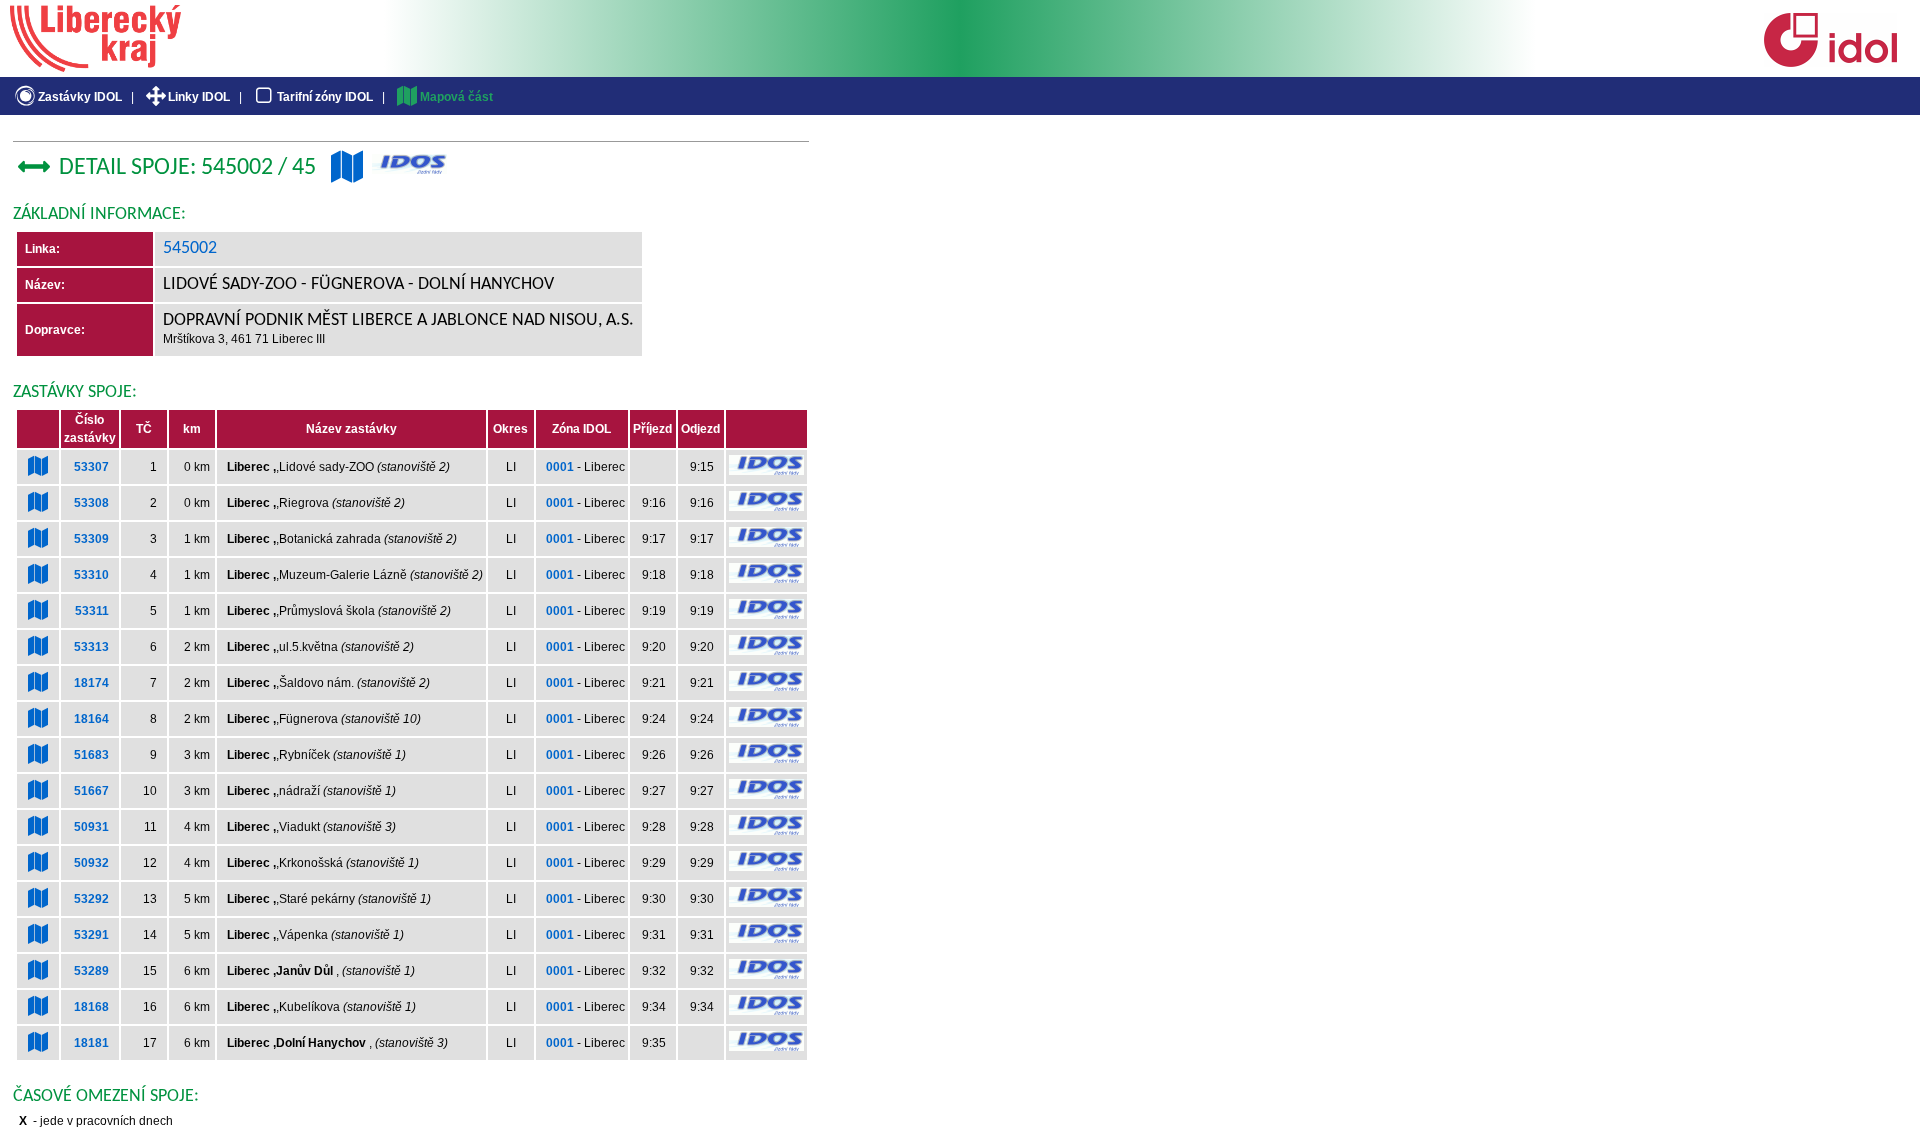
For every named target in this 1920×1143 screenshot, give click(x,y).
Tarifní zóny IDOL (325, 97)
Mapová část (456, 97)
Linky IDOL (199, 97)
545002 (190, 248)
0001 (560, 467)
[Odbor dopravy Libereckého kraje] (95, 65)
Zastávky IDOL (80, 97)
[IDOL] (1830, 63)
